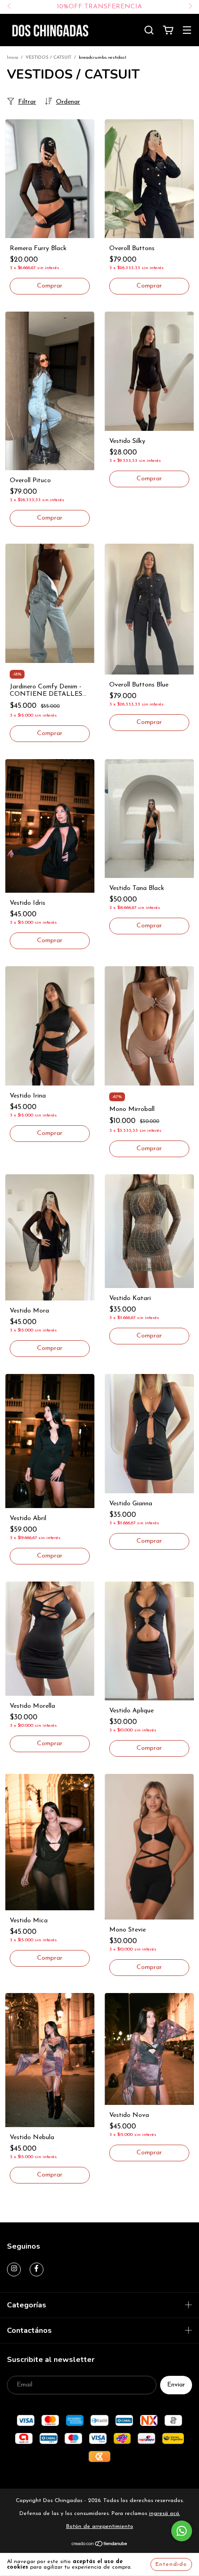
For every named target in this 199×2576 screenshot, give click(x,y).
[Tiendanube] (100, 2545)
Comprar (149, 286)
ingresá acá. (165, 2514)
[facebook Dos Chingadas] (37, 2269)
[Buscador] (149, 30)
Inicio (12, 58)
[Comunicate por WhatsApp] (182, 2531)
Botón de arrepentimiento (100, 2527)
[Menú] (187, 31)
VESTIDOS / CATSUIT (48, 58)
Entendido (171, 2564)
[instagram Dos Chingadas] (14, 2269)
